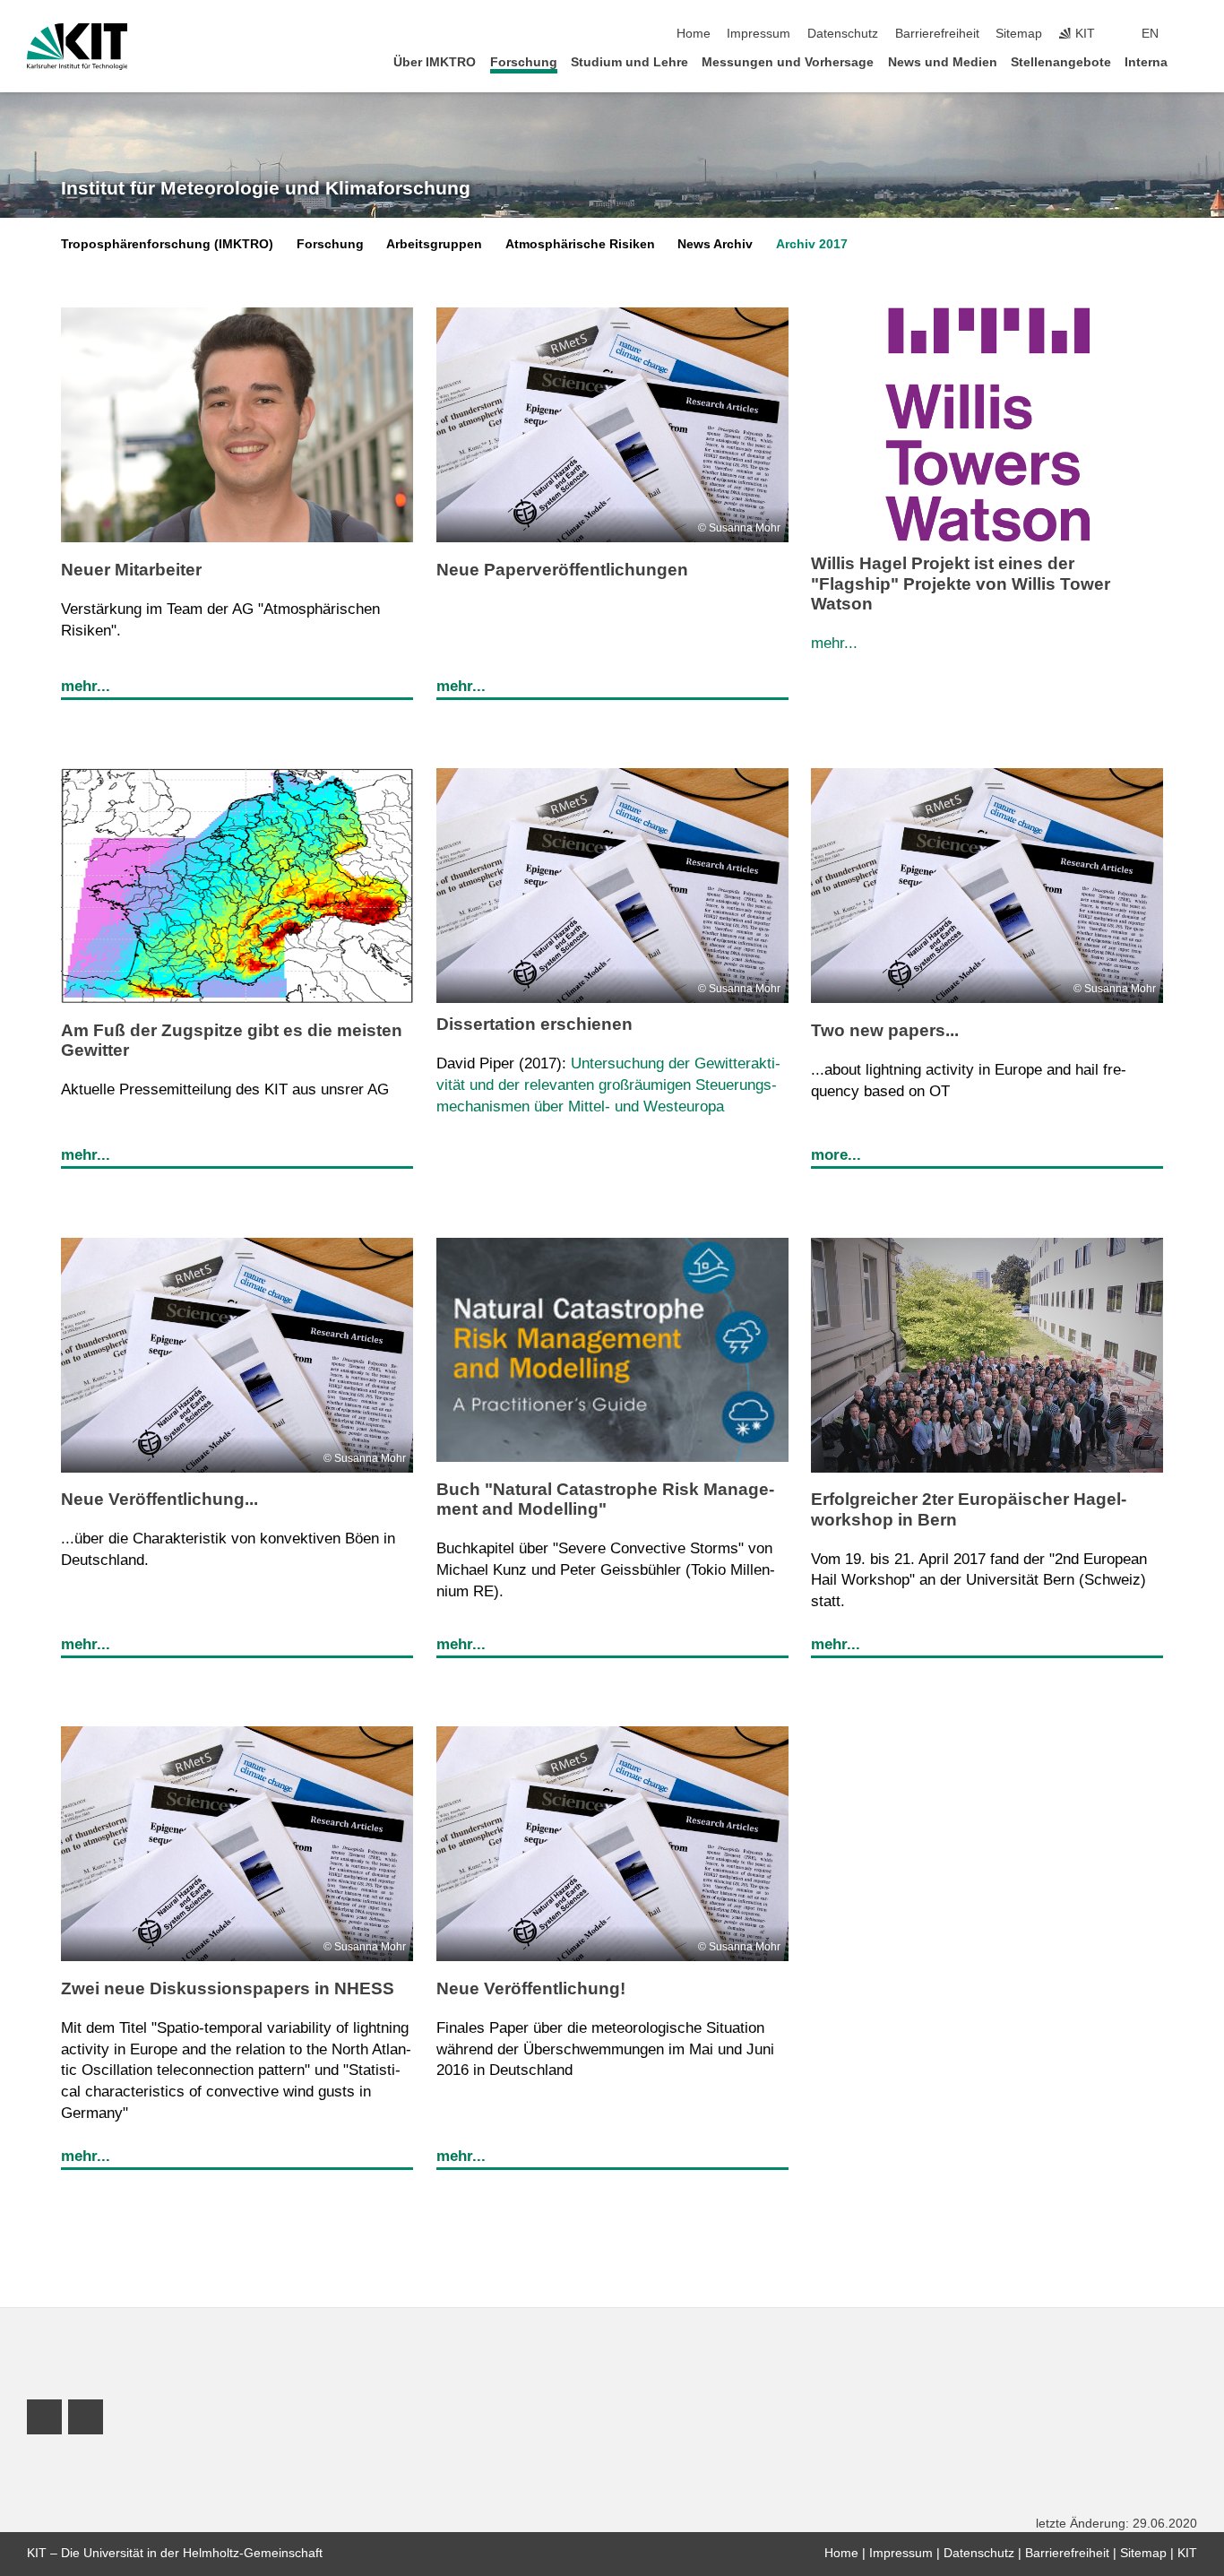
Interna (1146, 62)
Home (694, 34)
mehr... (86, 686)
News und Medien (943, 62)
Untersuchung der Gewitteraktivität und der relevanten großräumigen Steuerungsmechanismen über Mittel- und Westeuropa (608, 1085)
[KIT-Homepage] (78, 47)
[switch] (1192, 34)
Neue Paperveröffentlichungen (562, 570)
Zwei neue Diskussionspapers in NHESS (228, 1988)
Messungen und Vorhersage (788, 62)
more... (836, 1155)
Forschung (524, 62)
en (1150, 34)
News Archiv (715, 244)
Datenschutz (843, 34)
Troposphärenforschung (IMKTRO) (167, 244)
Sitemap (1019, 34)
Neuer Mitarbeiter (131, 570)
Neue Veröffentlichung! (531, 1988)
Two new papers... (885, 1030)
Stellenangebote (1061, 62)
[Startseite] (1192, 61)
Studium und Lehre (629, 62)
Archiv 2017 (812, 244)
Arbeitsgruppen (434, 244)
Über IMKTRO (435, 62)
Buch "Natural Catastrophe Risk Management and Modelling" (605, 1499)
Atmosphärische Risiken (580, 244)
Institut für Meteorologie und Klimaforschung (266, 188)
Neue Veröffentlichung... (159, 1499)
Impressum (759, 34)
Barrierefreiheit (937, 34)
